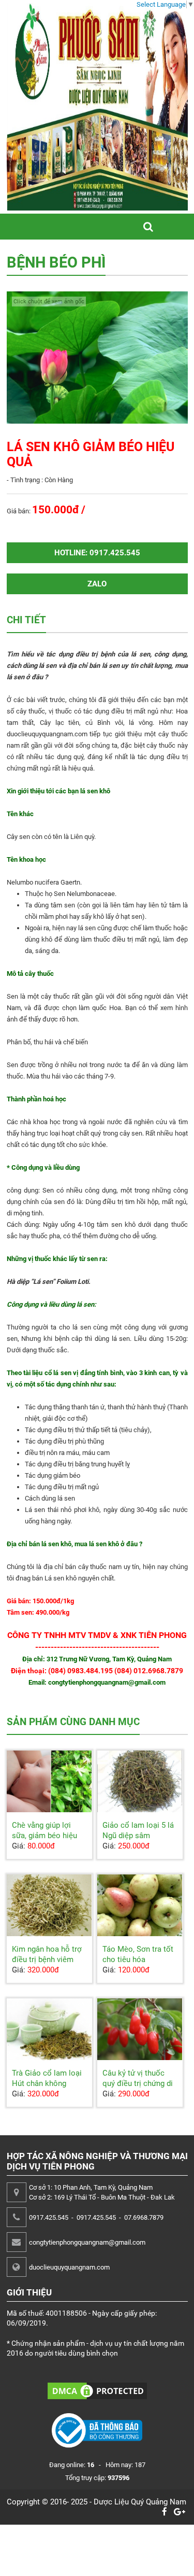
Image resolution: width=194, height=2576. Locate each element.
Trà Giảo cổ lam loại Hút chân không (47, 2078)
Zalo (97, 584)
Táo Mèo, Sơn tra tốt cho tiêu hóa (138, 1954)
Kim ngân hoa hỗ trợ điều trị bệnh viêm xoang (47, 1959)
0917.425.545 (49, 2217)
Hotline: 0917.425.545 (97, 553)
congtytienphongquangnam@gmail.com (87, 2242)
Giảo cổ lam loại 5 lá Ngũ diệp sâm (138, 1830)
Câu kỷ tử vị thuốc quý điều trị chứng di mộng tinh (138, 2083)
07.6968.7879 (144, 2217)
